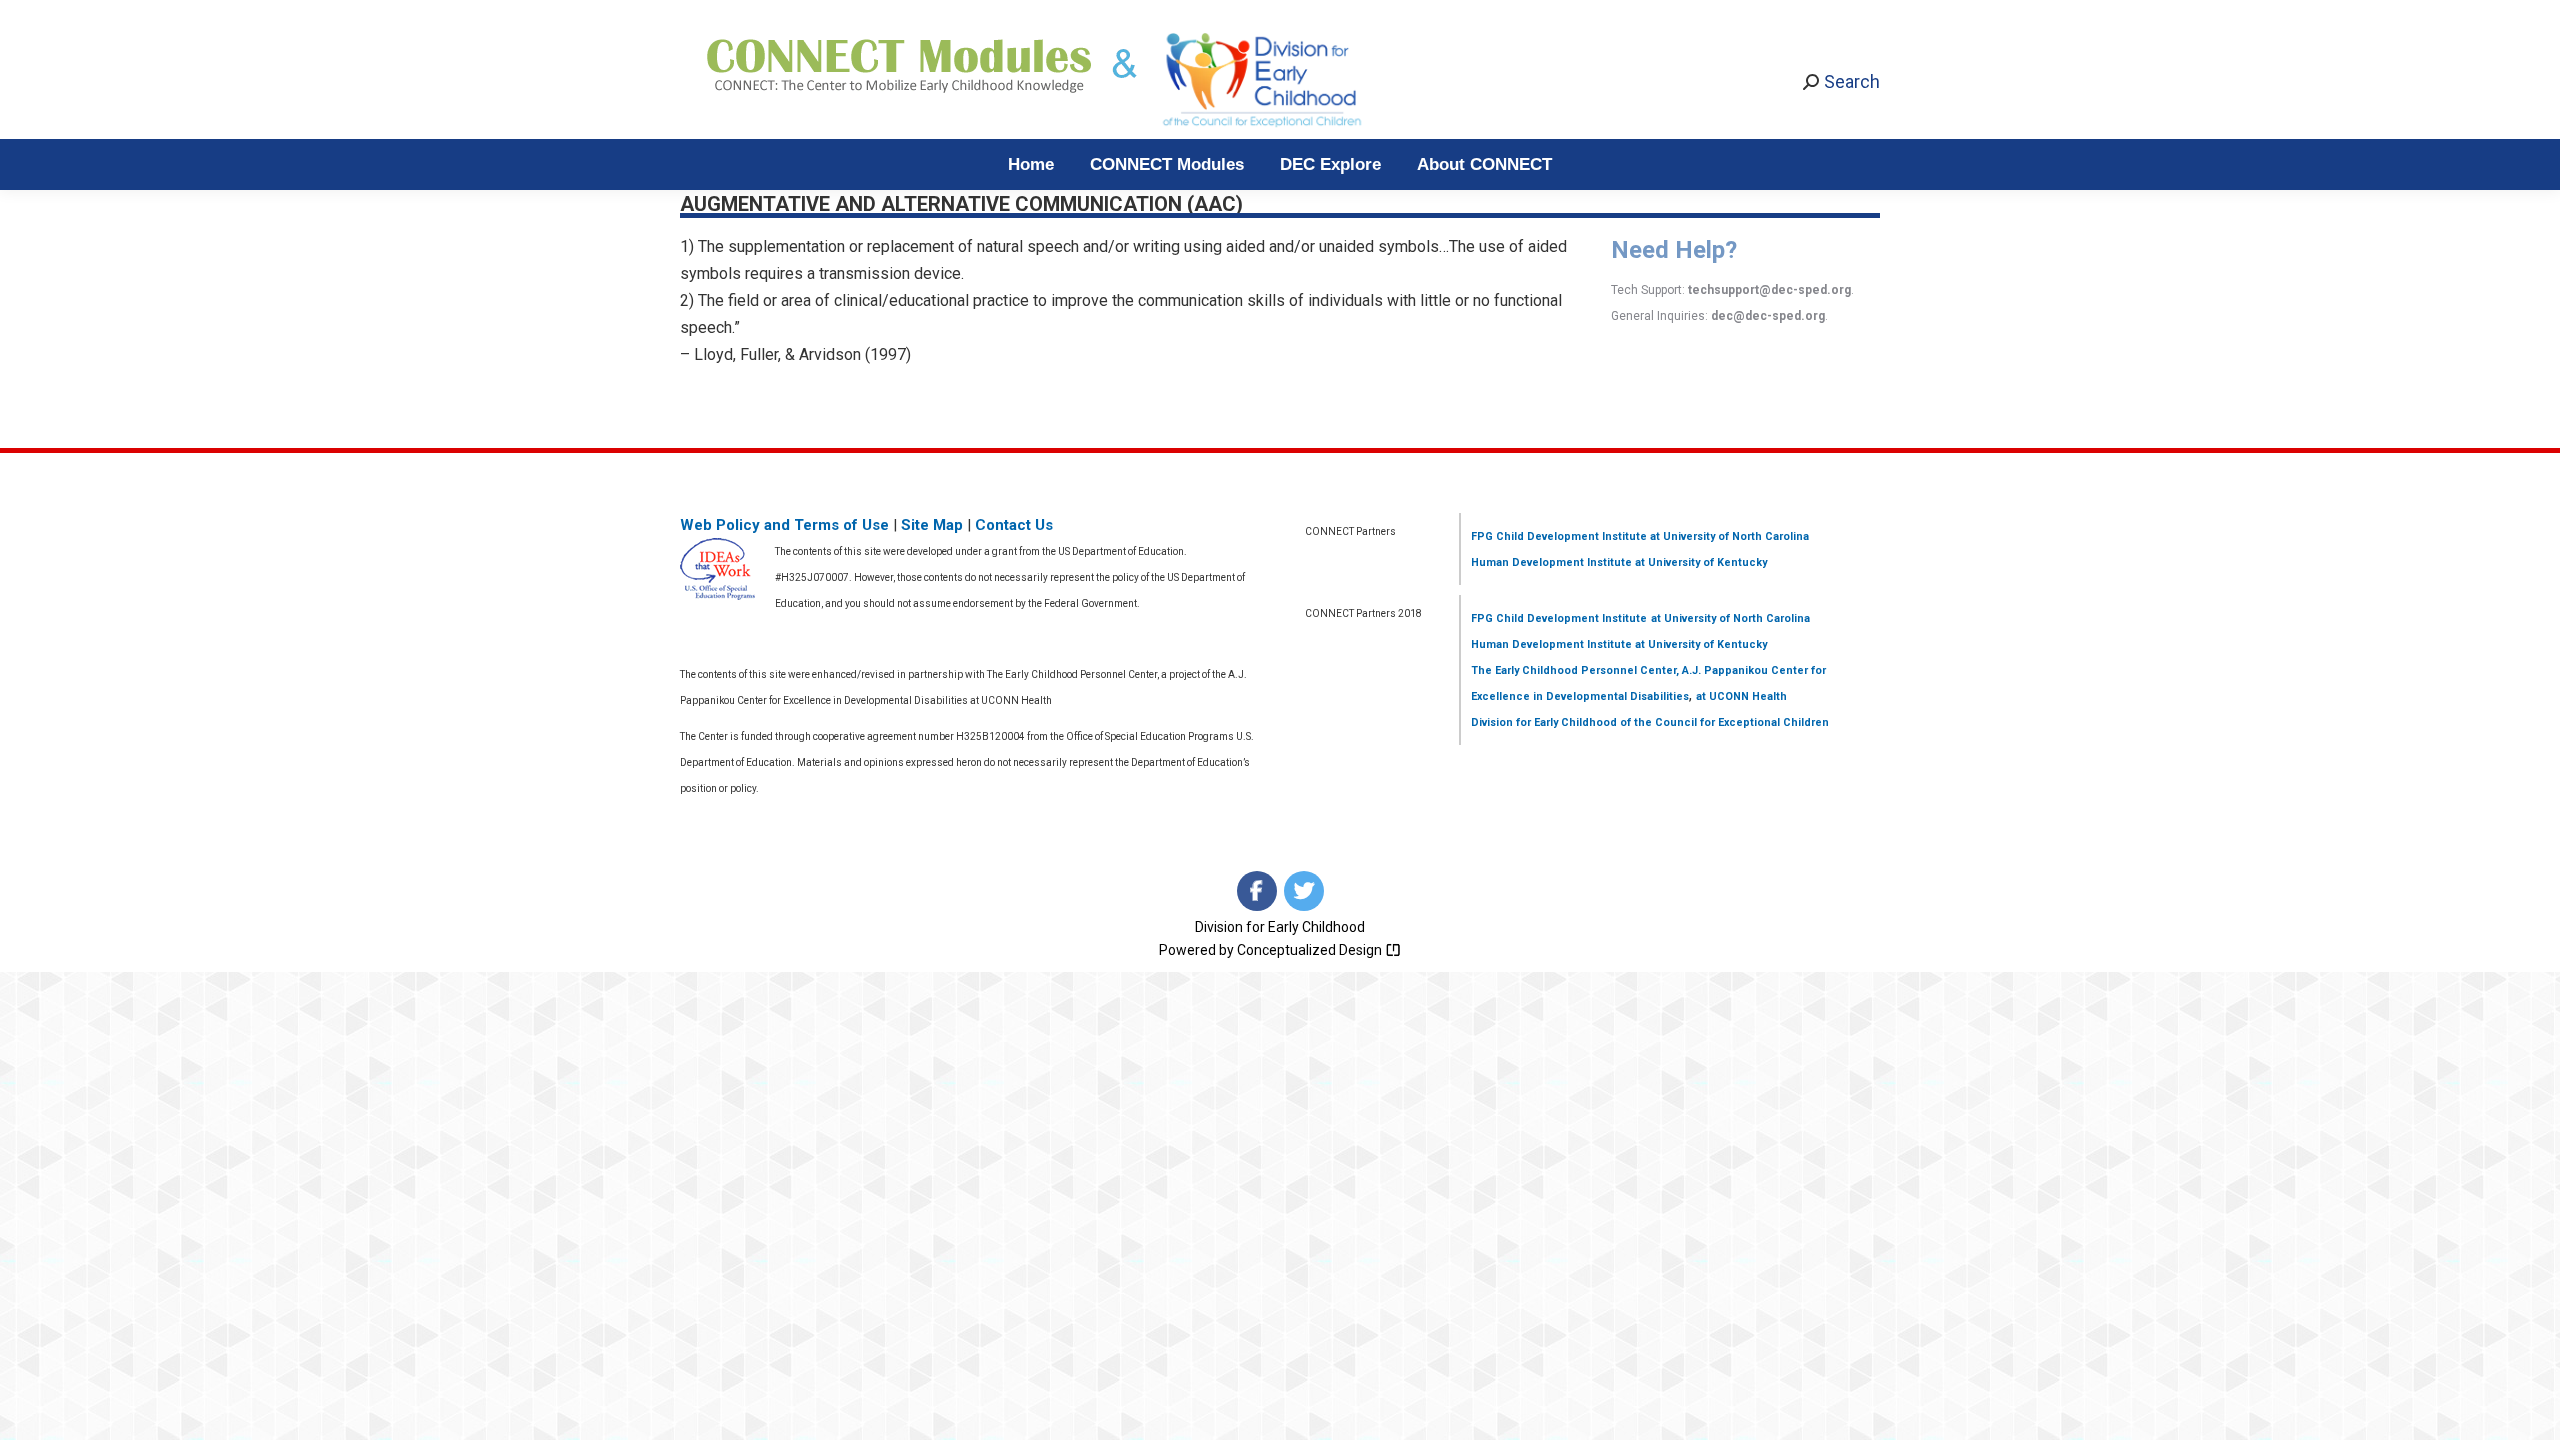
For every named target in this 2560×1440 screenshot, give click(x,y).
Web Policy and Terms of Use (784, 525)
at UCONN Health (1741, 696)
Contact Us (1014, 525)
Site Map (932, 525)
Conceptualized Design (1311, 950)
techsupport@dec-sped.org (1769, 290)
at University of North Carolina (1728, 536)
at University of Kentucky (1699, 562)
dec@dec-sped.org (1768, 316)
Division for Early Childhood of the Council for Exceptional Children (1650, 722)
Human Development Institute (1551, 562)
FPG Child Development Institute (1559, 536)
